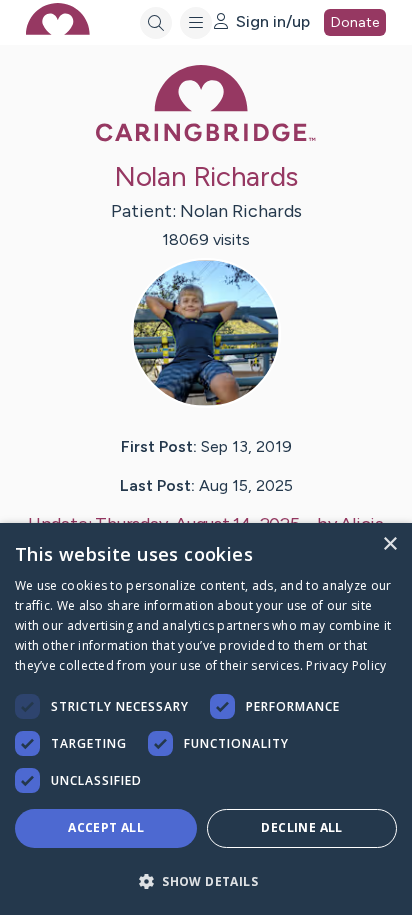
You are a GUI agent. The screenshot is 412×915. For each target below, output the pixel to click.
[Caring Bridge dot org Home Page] (206, 137)
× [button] (389, 544)
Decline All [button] (301, 827)
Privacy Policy (346, 665)
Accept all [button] (106, 827)
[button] (206, 880)
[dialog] (206, 719)
